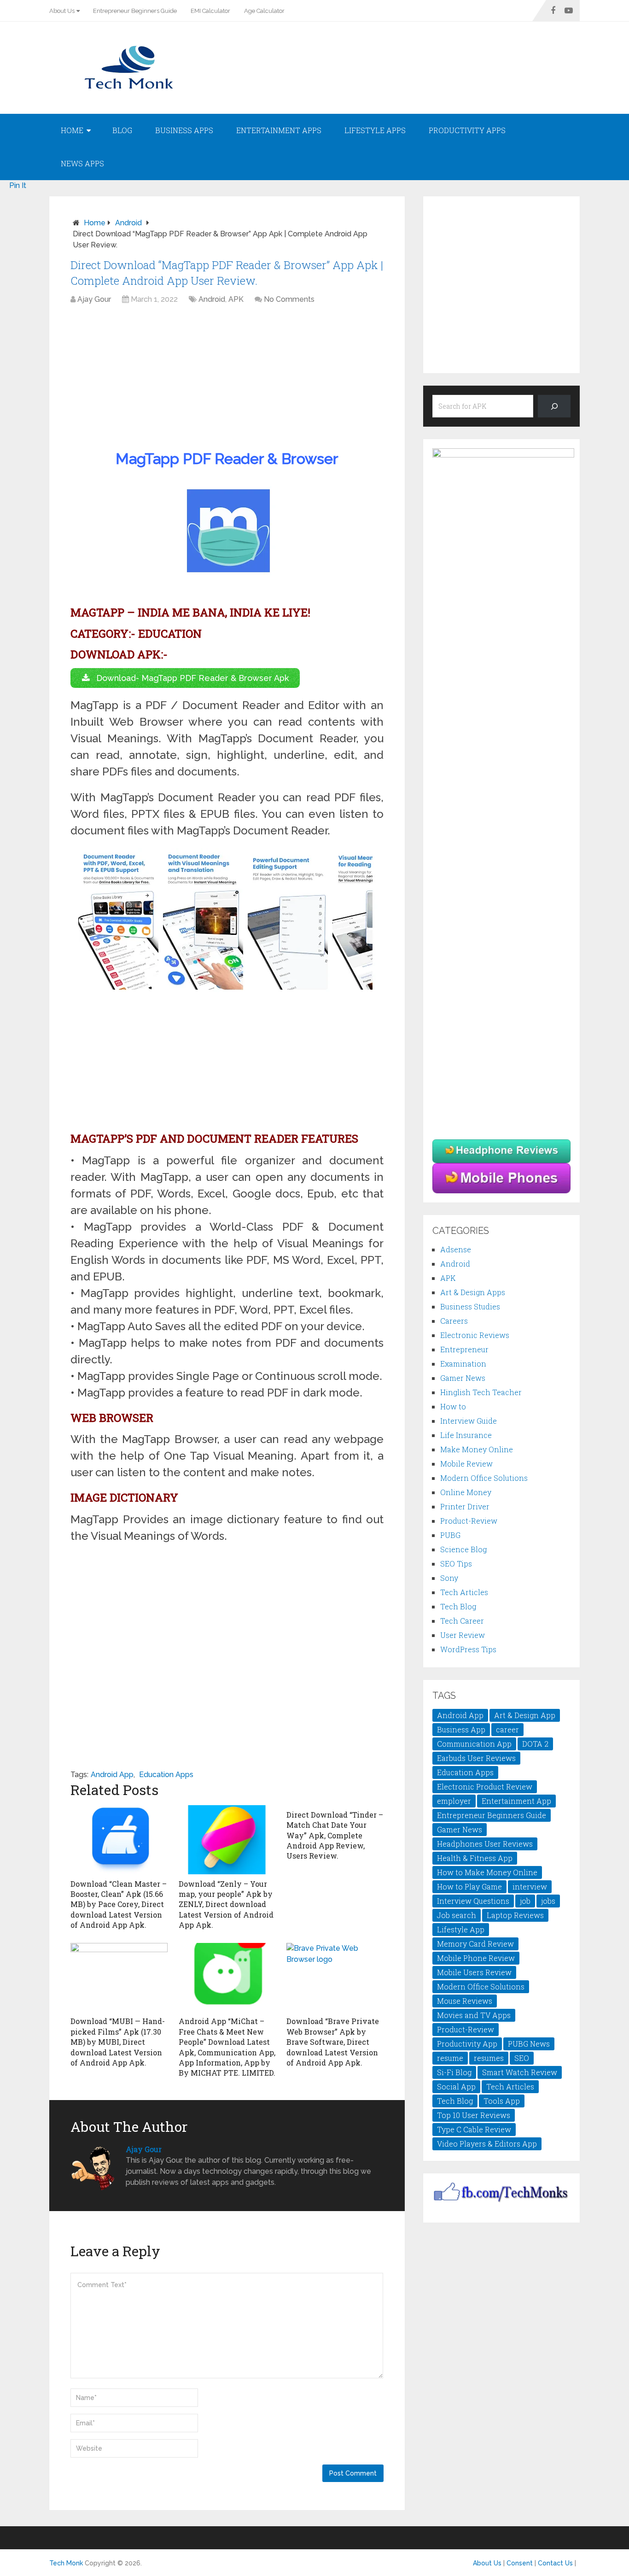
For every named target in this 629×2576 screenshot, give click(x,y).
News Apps (82, 163)
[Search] (554, 406)
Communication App (474, 1744)
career (507, 1729)
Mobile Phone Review (476, 1958)
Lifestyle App (461, 1929)
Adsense (456, 1249)
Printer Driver (465, 1506)
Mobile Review (466, 1464)
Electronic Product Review (485, 1787)
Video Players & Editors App (487, 2144)
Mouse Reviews (465, 2001)
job (525, 1901)
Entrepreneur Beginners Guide (135, 11)
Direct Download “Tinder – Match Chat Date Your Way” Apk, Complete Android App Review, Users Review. (335, 1835)
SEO (522, 2058)
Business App (461, 1729)
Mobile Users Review (474, 1972)
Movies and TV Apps (474, 2015)
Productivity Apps (467, 130)
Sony (449, 1578)
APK (236, 299)
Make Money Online (477, 1449)
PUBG (450, 1535)
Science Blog (463, 1549)
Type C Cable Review (474, 2129)
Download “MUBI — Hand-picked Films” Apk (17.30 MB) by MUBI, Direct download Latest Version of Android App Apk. (118, 2042)
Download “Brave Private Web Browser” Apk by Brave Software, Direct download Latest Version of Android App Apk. (333, 2042)
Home (72, 130)
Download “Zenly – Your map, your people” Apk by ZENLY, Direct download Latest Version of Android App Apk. (226, 1904)
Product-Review (469, 1521)
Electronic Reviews (475, 1335)
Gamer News (463, 1378)
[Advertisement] (227, 379)
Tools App (502, 2101)
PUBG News (529, 2044)
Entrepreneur (464, 1349)
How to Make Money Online (487, 1872)
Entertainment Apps (279, 130)
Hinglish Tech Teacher (481, 1392)
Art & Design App (525, 1715)
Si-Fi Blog (454, 2072)
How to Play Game (469, 1887)
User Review (463, 1635)
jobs (548, 1901)
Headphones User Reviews (485, 1844)
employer (454, 1801)
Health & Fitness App (475, 1858)
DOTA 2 (535, 1744)
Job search (457, 1915)
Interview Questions (473, 1901)
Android (128, 223)
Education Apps (166, 1775)
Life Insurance (466, 1435)
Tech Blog (458, 1606)
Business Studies (470, 1306)
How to (453, 1406)
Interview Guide (469, 1421)
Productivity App (467, 2044)
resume (450, 2058)
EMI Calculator (210, 11)
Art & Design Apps (473, 1292)
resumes (489, 2058)
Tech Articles (464, 1592)
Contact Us (555, 2563)
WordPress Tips (468, 1649)
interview (530, 1887)
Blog (122, 130)
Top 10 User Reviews (474, 2115)
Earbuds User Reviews (476, 1758)
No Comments (289, 299)
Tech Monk (66, 2563)
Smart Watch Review (520, 2072)
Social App (456, 2086)
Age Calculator (264, 11)
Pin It (18, 185)
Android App (112, 1775)
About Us (62, 11)
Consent (520, 2563)
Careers (454, 1321)
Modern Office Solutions (484, 1478)
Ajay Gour (94, 299)
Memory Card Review (475, 1944)
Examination (463, 1364)
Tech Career (462, 1621)
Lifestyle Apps (375, 130)
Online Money (466, 1492)
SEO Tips (456, 1564)
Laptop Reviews (515, 1915)
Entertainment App (516, 1801)
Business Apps (184, 130)
